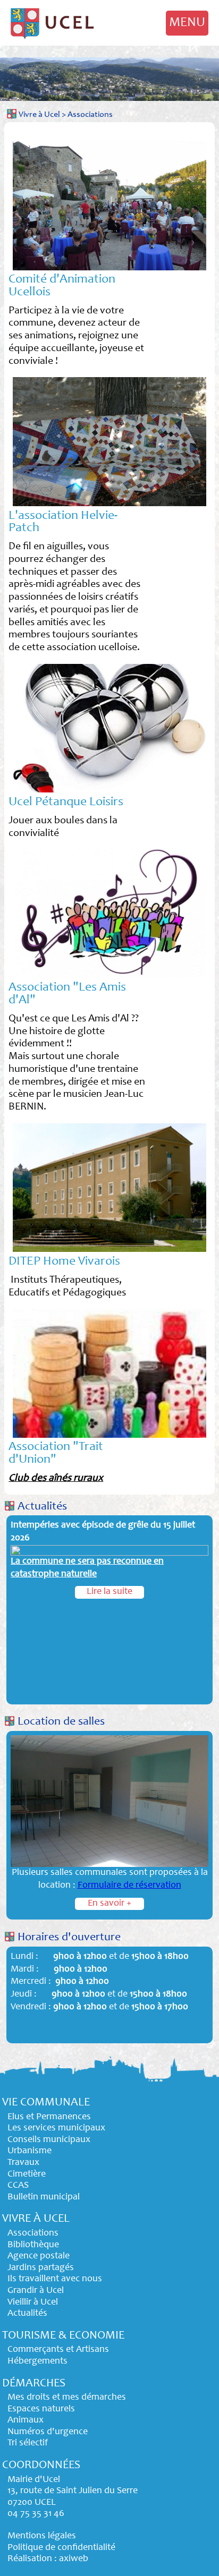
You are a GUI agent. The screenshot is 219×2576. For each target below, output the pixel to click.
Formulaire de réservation (129, 1886)
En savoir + (109, 1904)
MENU (187, 23)
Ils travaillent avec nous (55, 2279)
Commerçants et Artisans (58, 2350)
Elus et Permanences (49, 2117)
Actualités (42, 1507)
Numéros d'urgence (48, 2432)
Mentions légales (42, 2536)
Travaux (23, 2163)
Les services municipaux (56, 2128)
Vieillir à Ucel (33, 2302)
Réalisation (30, 2559)
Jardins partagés (41, 2268)
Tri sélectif (28, 2443)
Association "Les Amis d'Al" (67, 994)
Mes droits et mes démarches (67, 2398)
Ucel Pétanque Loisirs (66, 803)
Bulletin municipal (44, 2197)
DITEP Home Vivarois (64, 1262)
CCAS (18, 2186)
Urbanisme (30, 2151)
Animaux (26, 2420)
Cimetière (27, 2174)
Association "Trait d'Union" (56, 1454)
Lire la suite (109, 1592)
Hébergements (37, 2361)
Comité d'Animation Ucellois (62, 286)
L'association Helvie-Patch (63, 523)
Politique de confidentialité (61, 2548)
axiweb (74, 2559)
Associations (90, 115)
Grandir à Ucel (36, 2291)
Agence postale (39, 2256)
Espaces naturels (41, 2409)
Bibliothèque (33, 2245)
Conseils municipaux (49, 2140)
